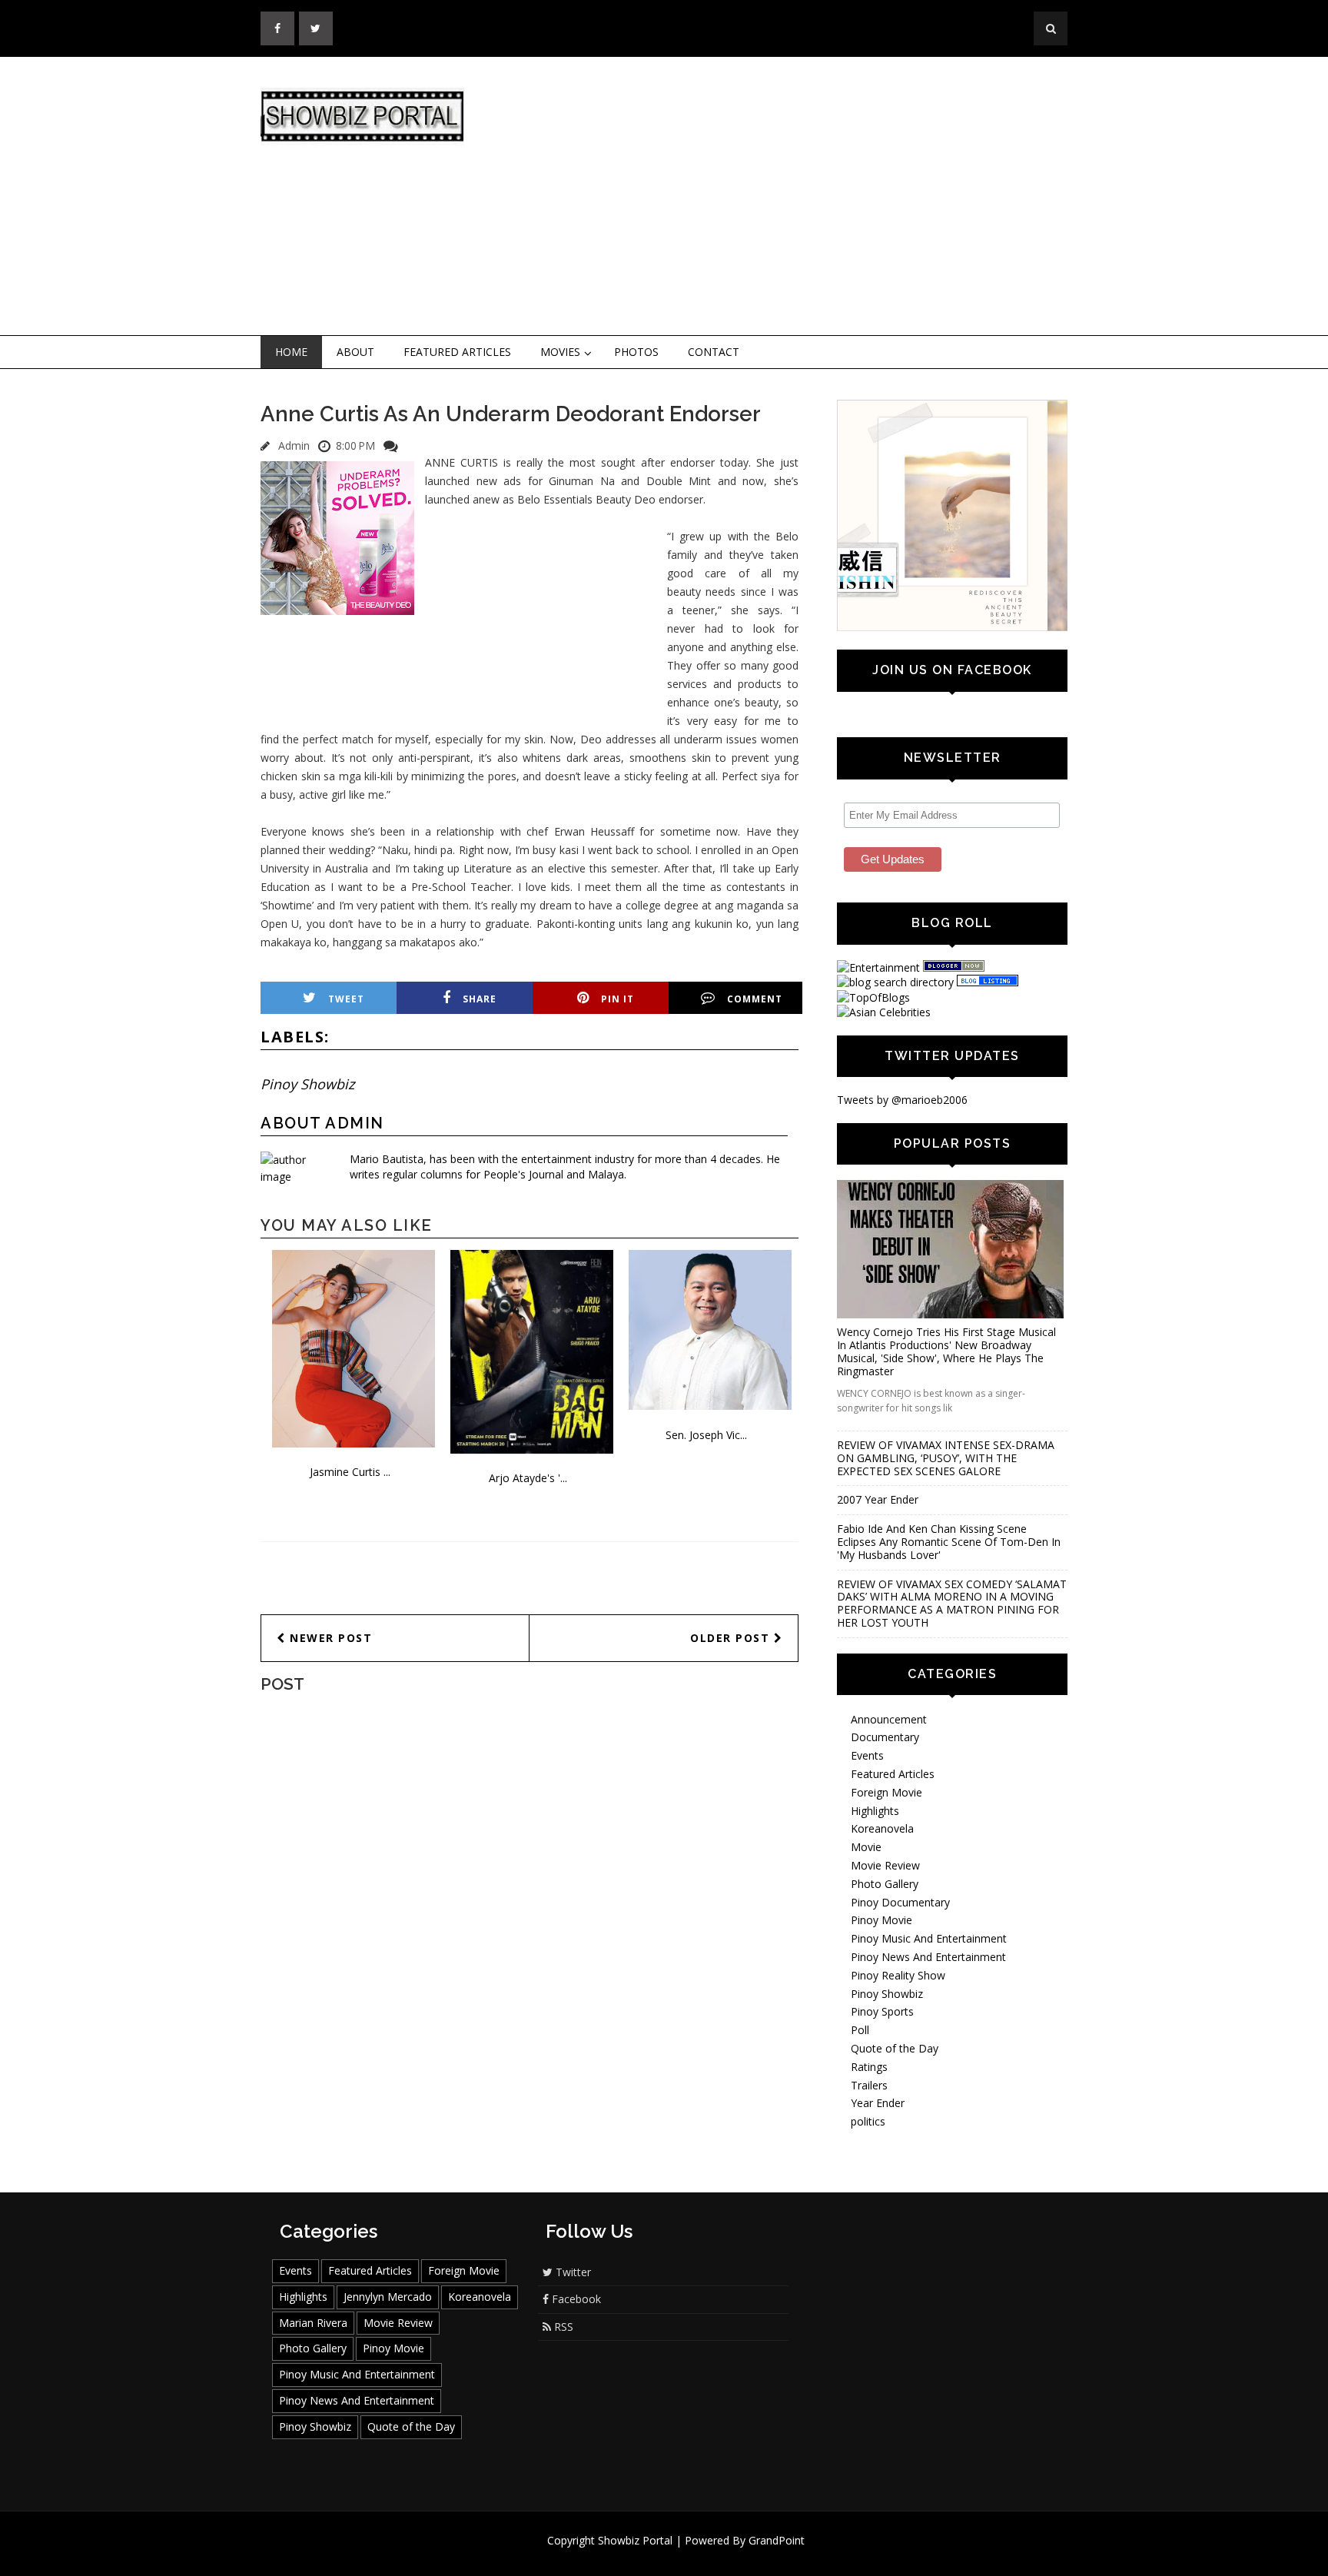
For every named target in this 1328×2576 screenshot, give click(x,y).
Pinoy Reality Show (898, 1975)
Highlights (875, 1811)
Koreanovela (882, 1828)
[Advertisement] (791, 197)
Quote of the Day (895, 2048)
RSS (562, 2327)
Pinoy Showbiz (307, 1084)
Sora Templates (710, 2555)
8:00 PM (355, 445)
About (355, 352)
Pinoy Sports (882, 2011)
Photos (636, 352)
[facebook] (277, 28)
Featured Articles (457, 352)
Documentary (885, 1737)
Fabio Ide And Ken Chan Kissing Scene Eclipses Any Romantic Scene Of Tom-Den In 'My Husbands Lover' (949, 1542)
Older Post (732, 1638)
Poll (860, 2030)
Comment (755, 999)
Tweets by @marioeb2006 (902, 1100)
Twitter (572, 2272)
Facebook (575, 2299)
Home (291, 352)
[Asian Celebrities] (884, 1012)
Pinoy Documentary (900, 1902)
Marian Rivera (313, 2323)
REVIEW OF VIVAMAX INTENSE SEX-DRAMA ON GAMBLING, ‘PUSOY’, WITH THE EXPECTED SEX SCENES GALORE (946, 1458)
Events (867, 1755)
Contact (714, 352)
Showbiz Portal (635, 2540)
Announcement (889, 1719)
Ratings (869, 2067)
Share (480, 999)
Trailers (869, 2085)
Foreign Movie (886, 1792)
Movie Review (885, 1865)
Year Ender (878, 2103)
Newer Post (329, 1638)
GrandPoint (777, 2540)
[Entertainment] (878, 967)
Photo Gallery (885, 1884)
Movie (866, 1847)
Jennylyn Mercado (388, 2297)
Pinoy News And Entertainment (928, 1957)
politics (868, 2121)
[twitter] (316, 28)
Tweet (346, 999)
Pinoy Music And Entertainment (929, 1938)
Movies (560, 352)
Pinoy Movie (881, 1920)
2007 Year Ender (878, 1499)
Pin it (618, 999)
